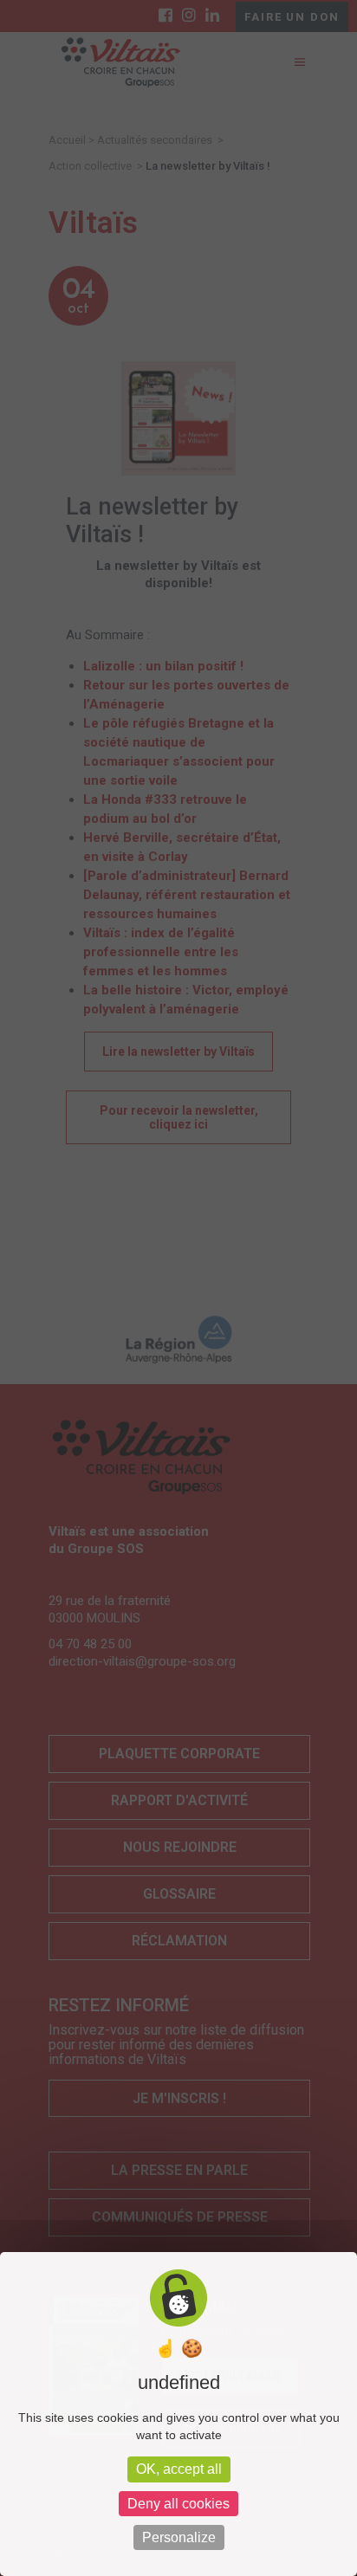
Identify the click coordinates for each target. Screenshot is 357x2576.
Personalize (179, 2537)
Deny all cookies (178, 2504)
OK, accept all (179, 2469)
